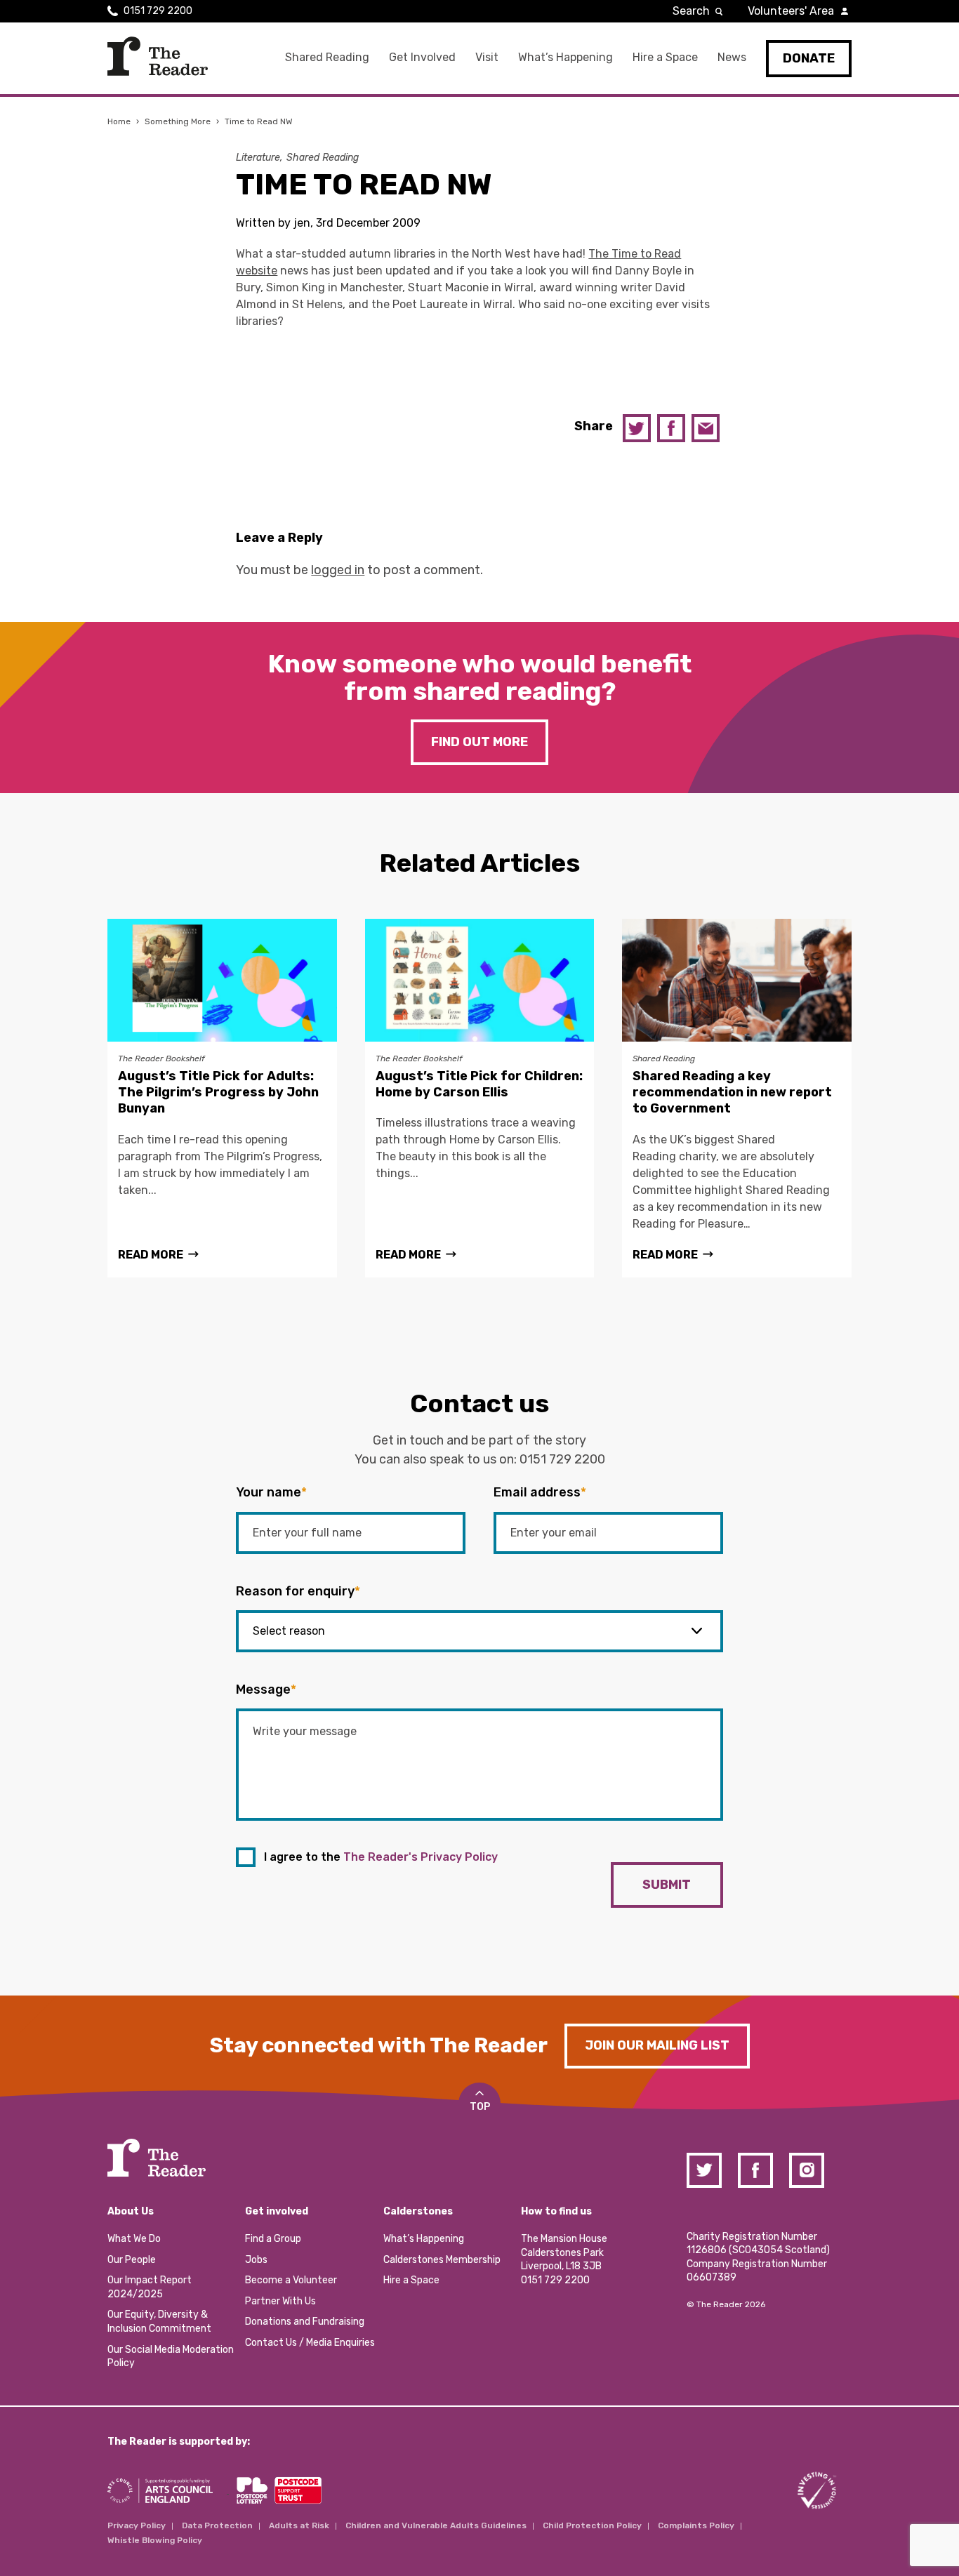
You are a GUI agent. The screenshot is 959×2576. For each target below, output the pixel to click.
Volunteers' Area (791, 11)
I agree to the (381, 1857)
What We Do (134, 2239)
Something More (178, 121)
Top (480, 2107)
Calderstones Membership (442, 2260)
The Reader (158, 56)
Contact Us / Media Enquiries (310, 2343)
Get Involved (422, 57)
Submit (667, 1885)
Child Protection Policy (592, 2525)
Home (119, 121)
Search (691, 11)
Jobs (256, 2260)
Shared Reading (327, 57)
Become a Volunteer (291, 2280)
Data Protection (217, 2525)
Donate (809, 58)
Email (706, 428)
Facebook (671, 428)
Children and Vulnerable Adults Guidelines (436, 2525)
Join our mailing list (657, 2045)
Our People (132, 2260)
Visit (487, 57)
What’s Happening (566, 57)
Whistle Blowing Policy (155, 2540)
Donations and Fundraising (305, 2322)
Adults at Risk (299, 2525)
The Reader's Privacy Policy (421, 1857)
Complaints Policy (696, 2525)
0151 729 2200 (158, 11)
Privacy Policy (137, 2525)
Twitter (637, 428)
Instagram (807, 2170)
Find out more (479, 742)
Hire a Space (665, 57)
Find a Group (273, 2239)
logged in (338, 570)
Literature (258, 158)
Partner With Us (280, 2301)
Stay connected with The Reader (379, 2045)
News (732, 57)
